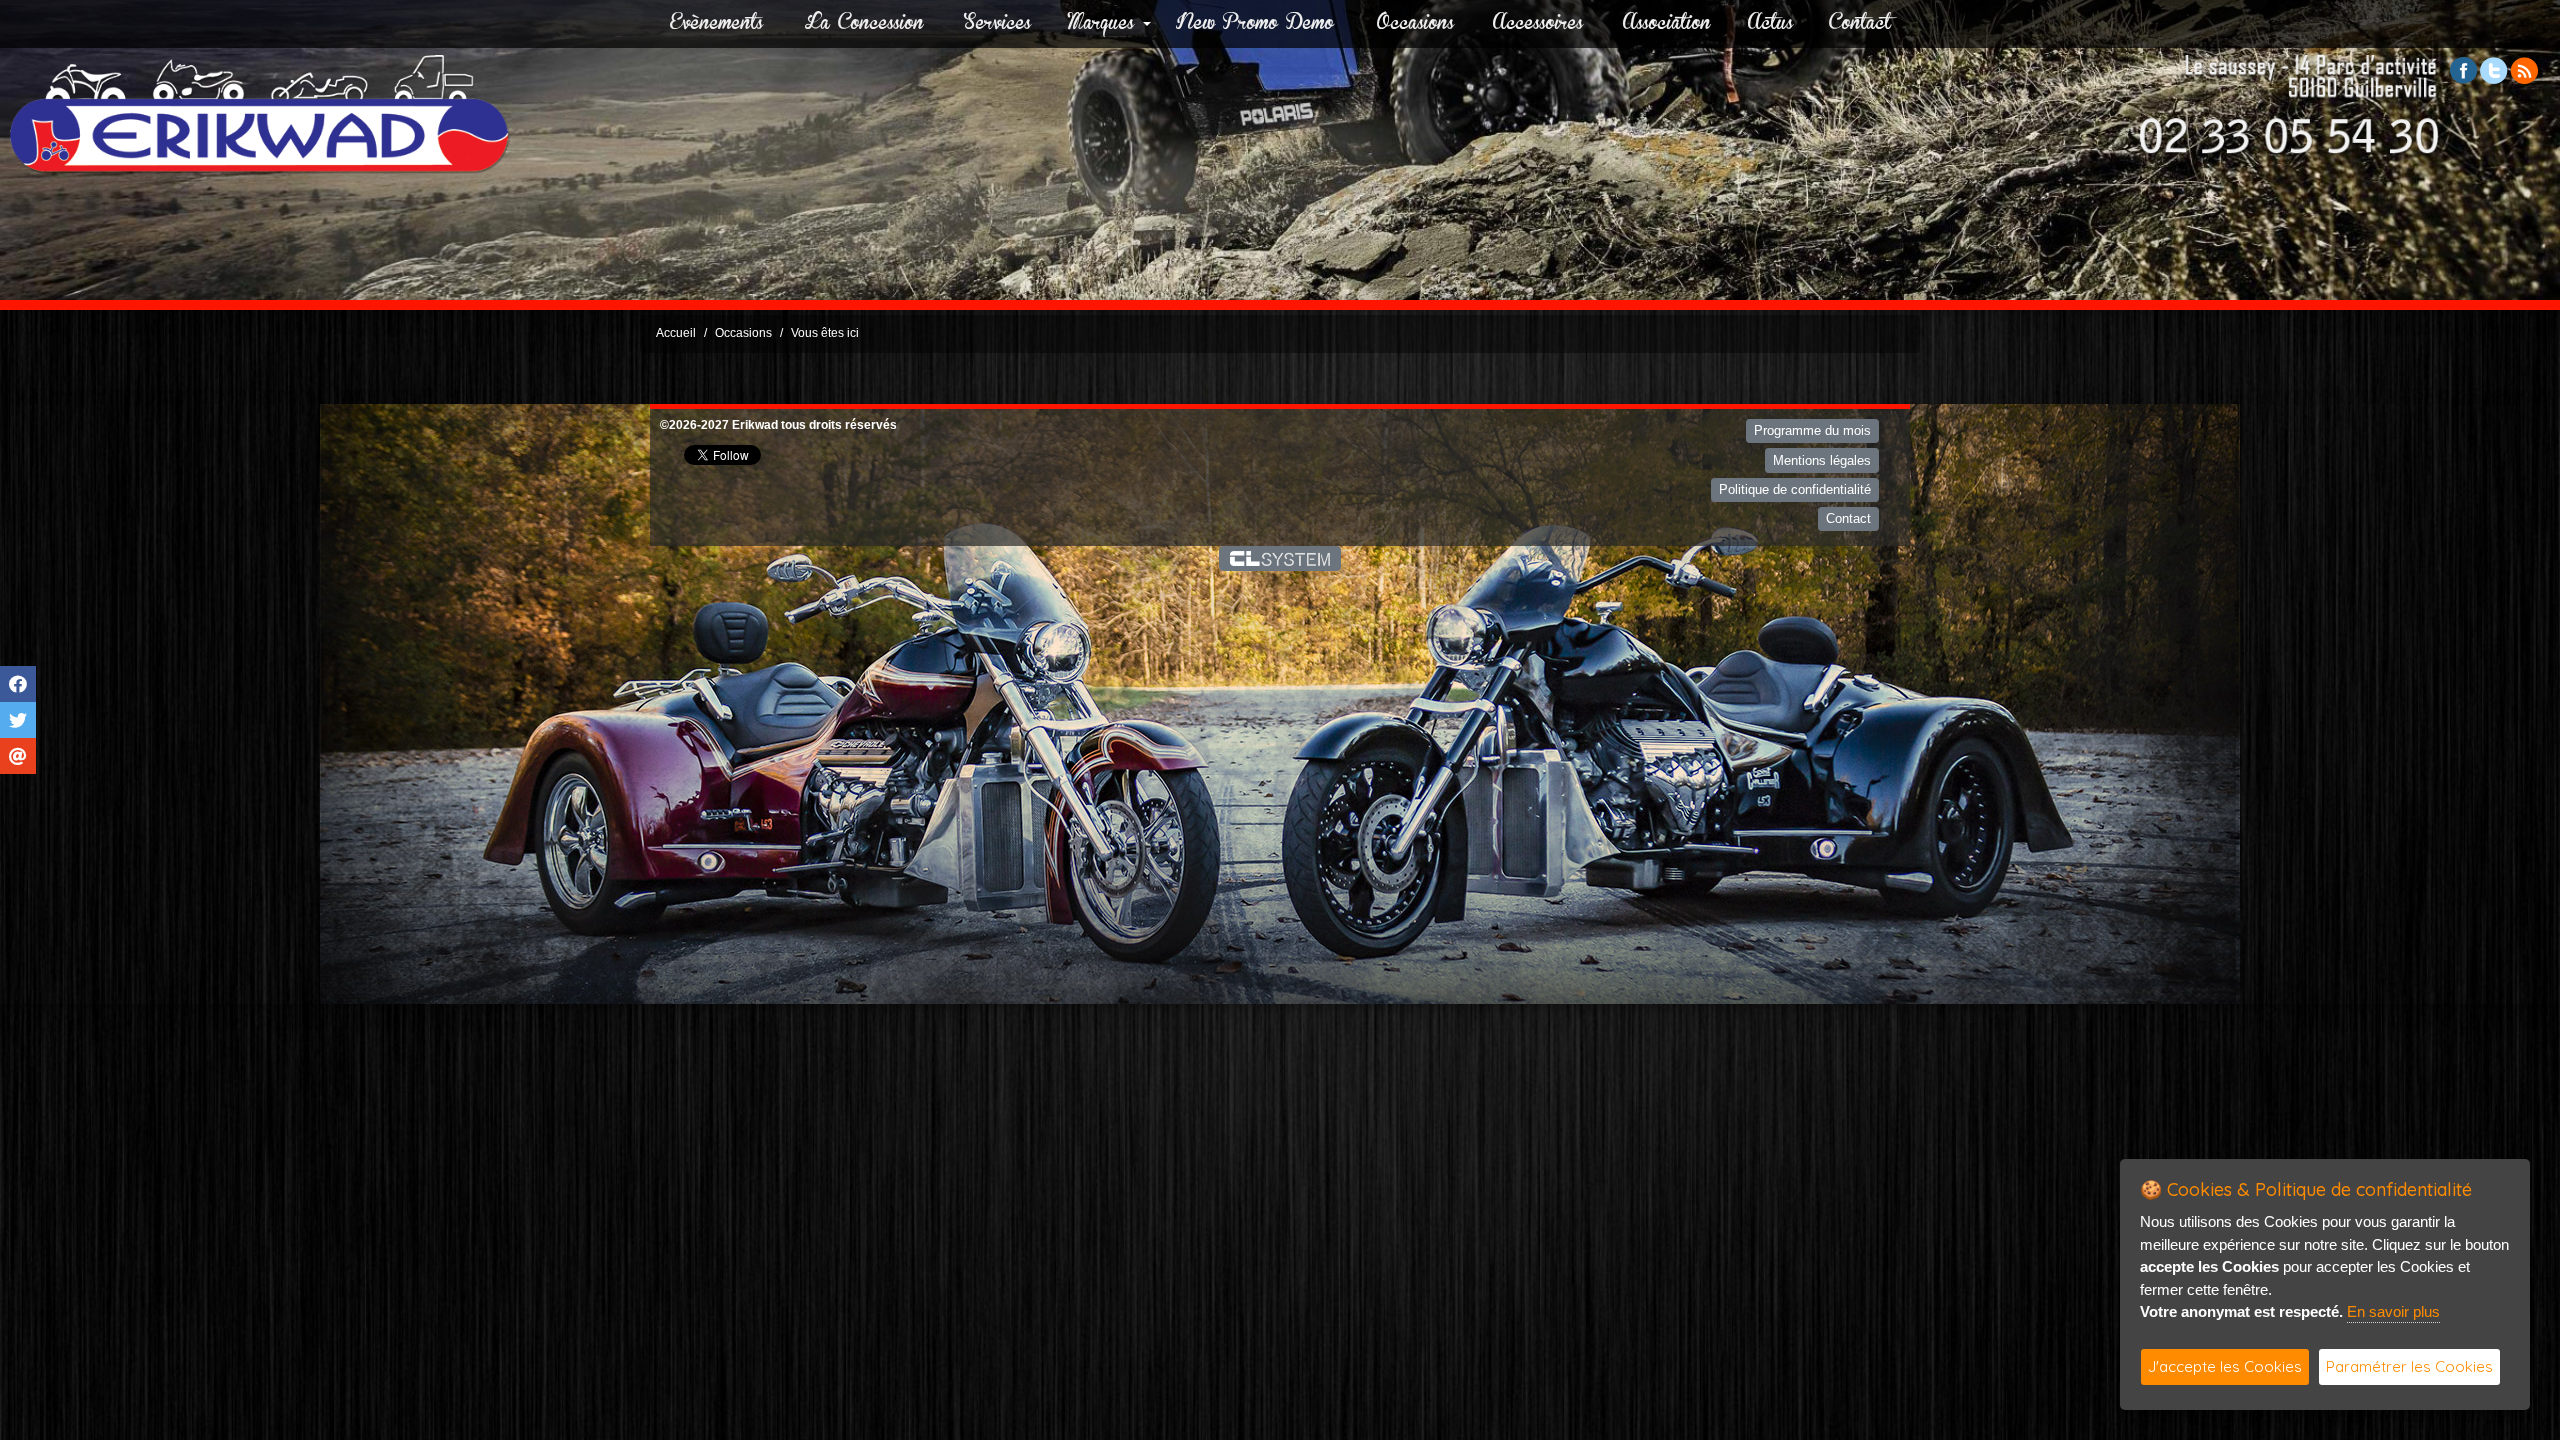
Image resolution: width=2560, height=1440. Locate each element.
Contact (1860, 24)
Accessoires (1538, 24)
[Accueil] (260, 113)
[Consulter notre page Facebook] (2464, 69)
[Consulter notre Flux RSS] (2524, 69)
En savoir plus (2393, 1311)
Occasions (1415, 24)
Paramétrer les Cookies (2409, 1366)
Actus (1770, 24)
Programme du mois (1812, 430)
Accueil (676, 333)
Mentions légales (1822, 460)
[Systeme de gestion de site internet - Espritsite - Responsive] (1280, 558)
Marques (1101, 24)
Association (1667, 24)
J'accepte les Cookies (2225, 1366)
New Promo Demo (1255, 24)
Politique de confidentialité (1795, 489)
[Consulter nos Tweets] (2494, 69)
